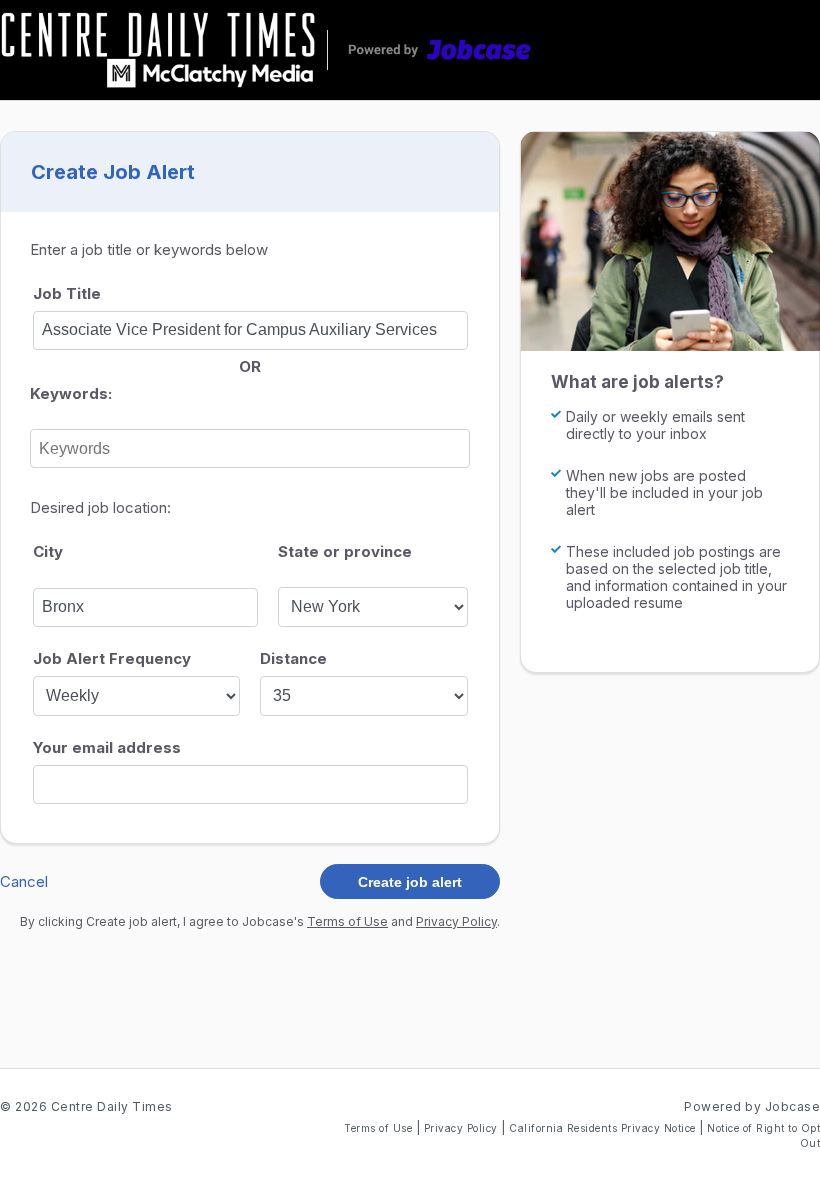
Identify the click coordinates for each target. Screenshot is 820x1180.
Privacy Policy (456, 921)
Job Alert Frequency (112, 658)
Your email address (107, 747)
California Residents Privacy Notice (604, 1128)
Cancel (24, 881)
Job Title (67, 293)
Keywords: (71, 393)
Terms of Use (347, 921)
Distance (293, 658)
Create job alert (410, 882)
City (48, 551)
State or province (345, 551)
